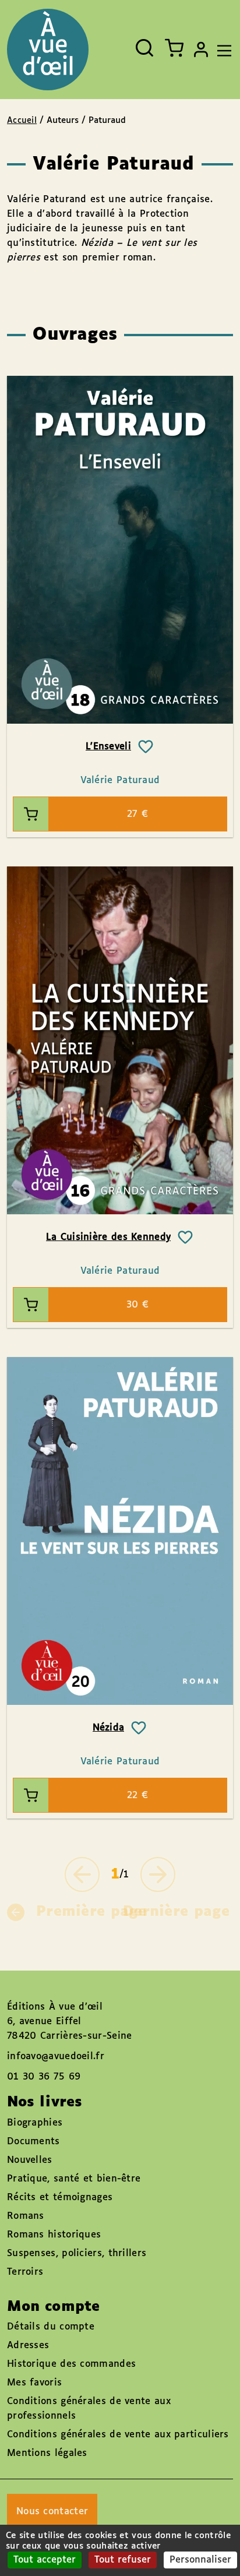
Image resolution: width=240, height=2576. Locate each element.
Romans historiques (54, 2235)
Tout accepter (45, 2560)
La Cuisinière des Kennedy (109, 1237)
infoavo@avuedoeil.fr (56, 2057)
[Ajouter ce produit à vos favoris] (146, 747)
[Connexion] (201, 50)
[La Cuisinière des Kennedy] (120, 1040)
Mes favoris (34, 2383)
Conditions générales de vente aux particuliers (118, 2435)
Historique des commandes (71, 2364)
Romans (26, 2216)
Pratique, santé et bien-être (74, 2179)
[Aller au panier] (174, 48)
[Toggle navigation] (221, 50)
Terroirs (25, 2272)
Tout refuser (123, 2560)
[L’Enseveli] (120, 550)
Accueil (22, 121)
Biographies (35, 2123)
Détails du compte (51, 2327)
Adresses (28, 2346)
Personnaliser (200, 2560)
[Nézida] (120, 1531)
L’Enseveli (108, 747)
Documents (33, 2142)
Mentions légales (47, 2453)
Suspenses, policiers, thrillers (77, 2253)
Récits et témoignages (60, 2198)
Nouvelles (30, 2160)
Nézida (109, 1728)
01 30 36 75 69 (44, 2077)
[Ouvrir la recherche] (144, 48)
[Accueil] (48, 50)
